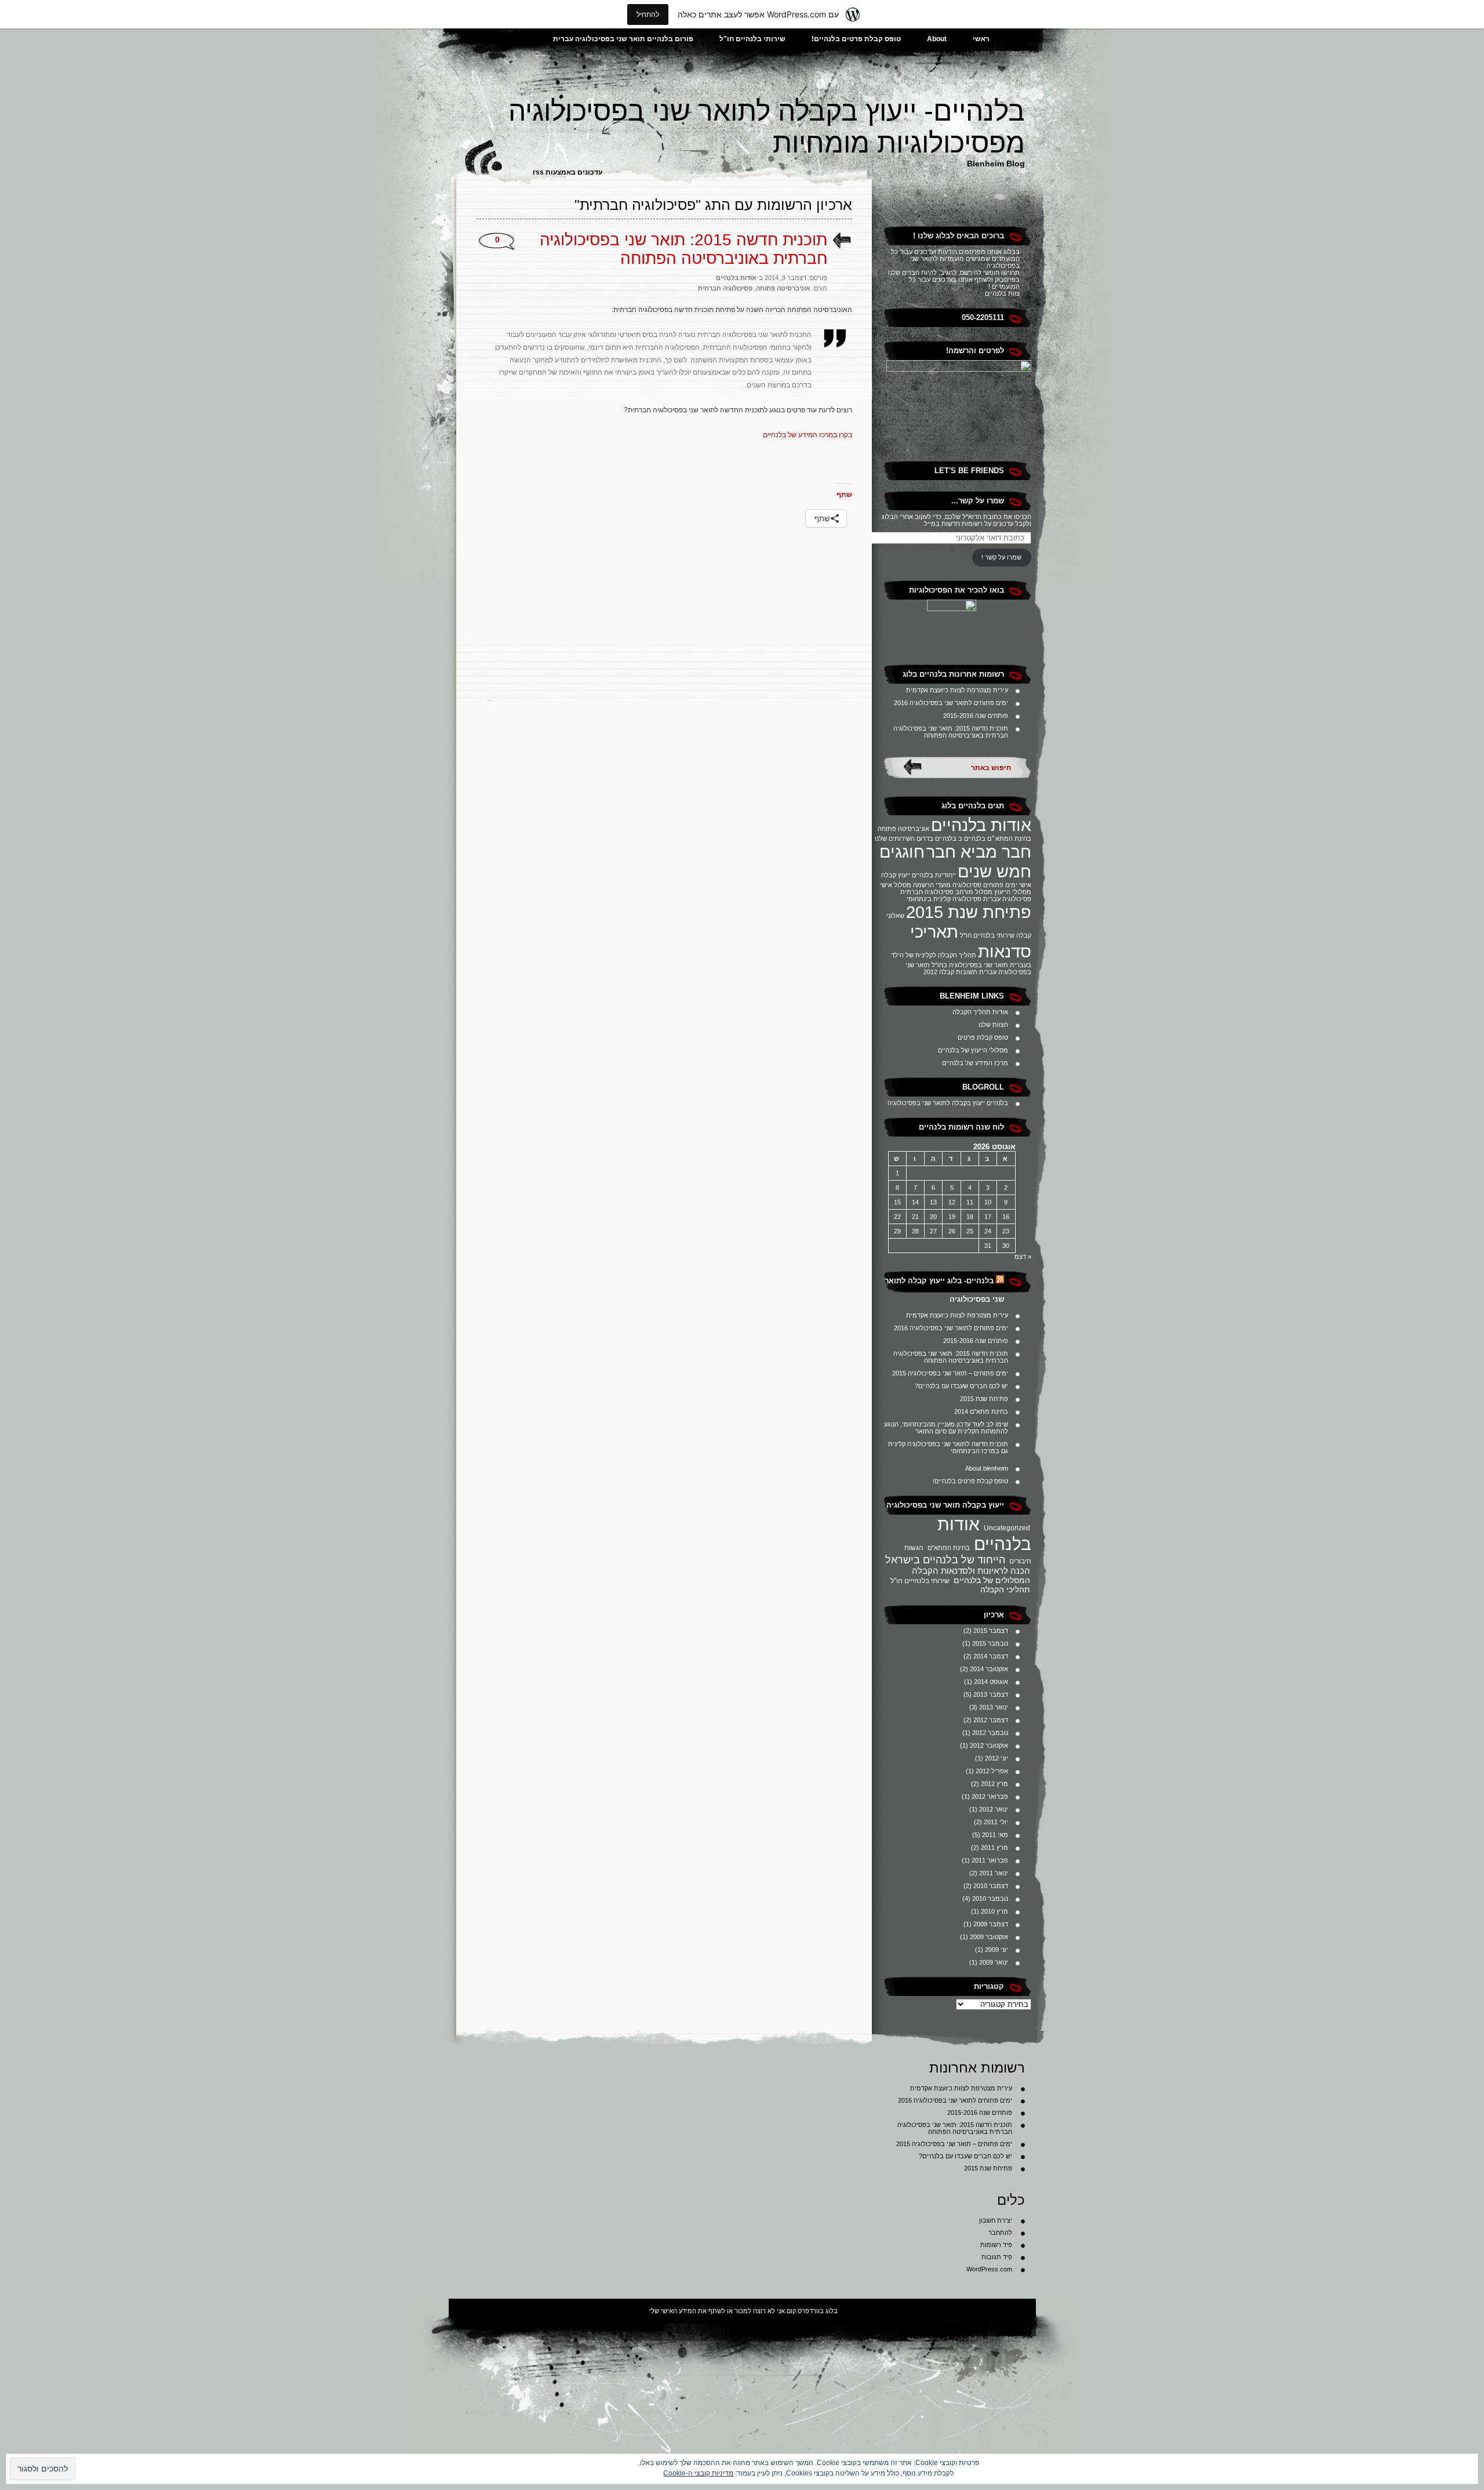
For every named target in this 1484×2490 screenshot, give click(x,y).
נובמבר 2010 (990, 1899)
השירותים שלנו (895, 839)
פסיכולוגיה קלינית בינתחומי (944, 899)
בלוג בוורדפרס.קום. (811, 2311)
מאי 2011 (995, 1835)
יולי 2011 (996, 1822)
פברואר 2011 (990, 1860)
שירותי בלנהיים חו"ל (752, 39)
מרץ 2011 (994, 1847)
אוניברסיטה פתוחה (903, 829)
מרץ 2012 (994, 1784)
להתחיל (648, 14)
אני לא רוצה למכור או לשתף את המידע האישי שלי (717, 2311)
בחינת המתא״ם (1009, 839)
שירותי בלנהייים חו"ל (920, 1581)
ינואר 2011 (994, 1873)
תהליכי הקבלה (1005, 1589)
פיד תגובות (997, 2257)
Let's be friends (969, 471)
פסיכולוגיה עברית (1007, 899)
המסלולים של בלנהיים (992, 1580)
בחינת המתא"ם (949, 1548)
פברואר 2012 (990, 1796)
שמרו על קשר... (978, 501)
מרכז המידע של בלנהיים (975, 1063)
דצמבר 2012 (991, 1720)
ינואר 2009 (994, 1962)
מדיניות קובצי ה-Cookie (698, 2473)
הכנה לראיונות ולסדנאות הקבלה (971, 1571)
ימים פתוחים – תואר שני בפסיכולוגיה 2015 (950, 1373)
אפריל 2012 (992, 1771)
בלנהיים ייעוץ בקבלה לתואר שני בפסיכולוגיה (948, 1103)
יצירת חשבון (996, 2220)
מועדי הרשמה (932, 885)
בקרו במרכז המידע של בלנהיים (807, 435)
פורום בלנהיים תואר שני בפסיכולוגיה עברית (623, 39)
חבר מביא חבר (979, 852)
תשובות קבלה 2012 (950, 972)
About (937, 39)
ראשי (981, 39)
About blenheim (987, 1468)
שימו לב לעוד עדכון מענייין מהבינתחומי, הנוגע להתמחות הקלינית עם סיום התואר (946, 1428)
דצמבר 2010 (991, 1886)
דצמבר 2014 (991, 1656)
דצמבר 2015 (991, 1631)
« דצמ (1023, 1257)
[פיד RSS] (1000, 1281)
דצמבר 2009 (991, 1924)
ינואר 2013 (994, 1707)
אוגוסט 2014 (991, 1682)
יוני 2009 (996, 1950)
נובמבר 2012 (990, 1733)
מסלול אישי (896, 885)
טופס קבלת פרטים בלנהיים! (856, 39)
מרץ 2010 (994, 1911)
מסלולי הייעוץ (1013, 892)
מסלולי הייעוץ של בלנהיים (973, 1050)
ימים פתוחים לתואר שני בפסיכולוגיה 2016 (951, 703)
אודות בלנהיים (981, 825)
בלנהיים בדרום (936, 839)
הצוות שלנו (993, 1025)
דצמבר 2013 (991, 1694)
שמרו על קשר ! (1001, 557)
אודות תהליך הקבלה (980, 1012)
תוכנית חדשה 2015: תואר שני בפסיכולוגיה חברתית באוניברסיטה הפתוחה (951, 732)
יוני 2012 (996, 1758)
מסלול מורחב (974, 892)
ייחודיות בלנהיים (934, 875)
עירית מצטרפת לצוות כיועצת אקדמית (957, 690)
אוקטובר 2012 (989, 1745)
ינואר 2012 (994, 1809)
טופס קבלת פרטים (983, 1037)
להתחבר (1000, 2233)
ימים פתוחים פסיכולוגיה (985, 885)
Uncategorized (1007, 1528)
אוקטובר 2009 (989, 1937)
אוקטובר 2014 (989, 1669)
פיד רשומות (996, 2245)
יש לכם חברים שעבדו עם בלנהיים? (961, 1386)
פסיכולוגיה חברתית (927, 892)
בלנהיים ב (972, 839)
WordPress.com (989, 2269)
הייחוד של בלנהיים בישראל (945, 1560)
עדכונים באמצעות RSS (568, 172)
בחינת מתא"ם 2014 (981, 1411)
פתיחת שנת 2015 (969, 912)
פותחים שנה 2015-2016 (976, 716)
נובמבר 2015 (990, 1643)
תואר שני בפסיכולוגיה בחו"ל (970, 965)
